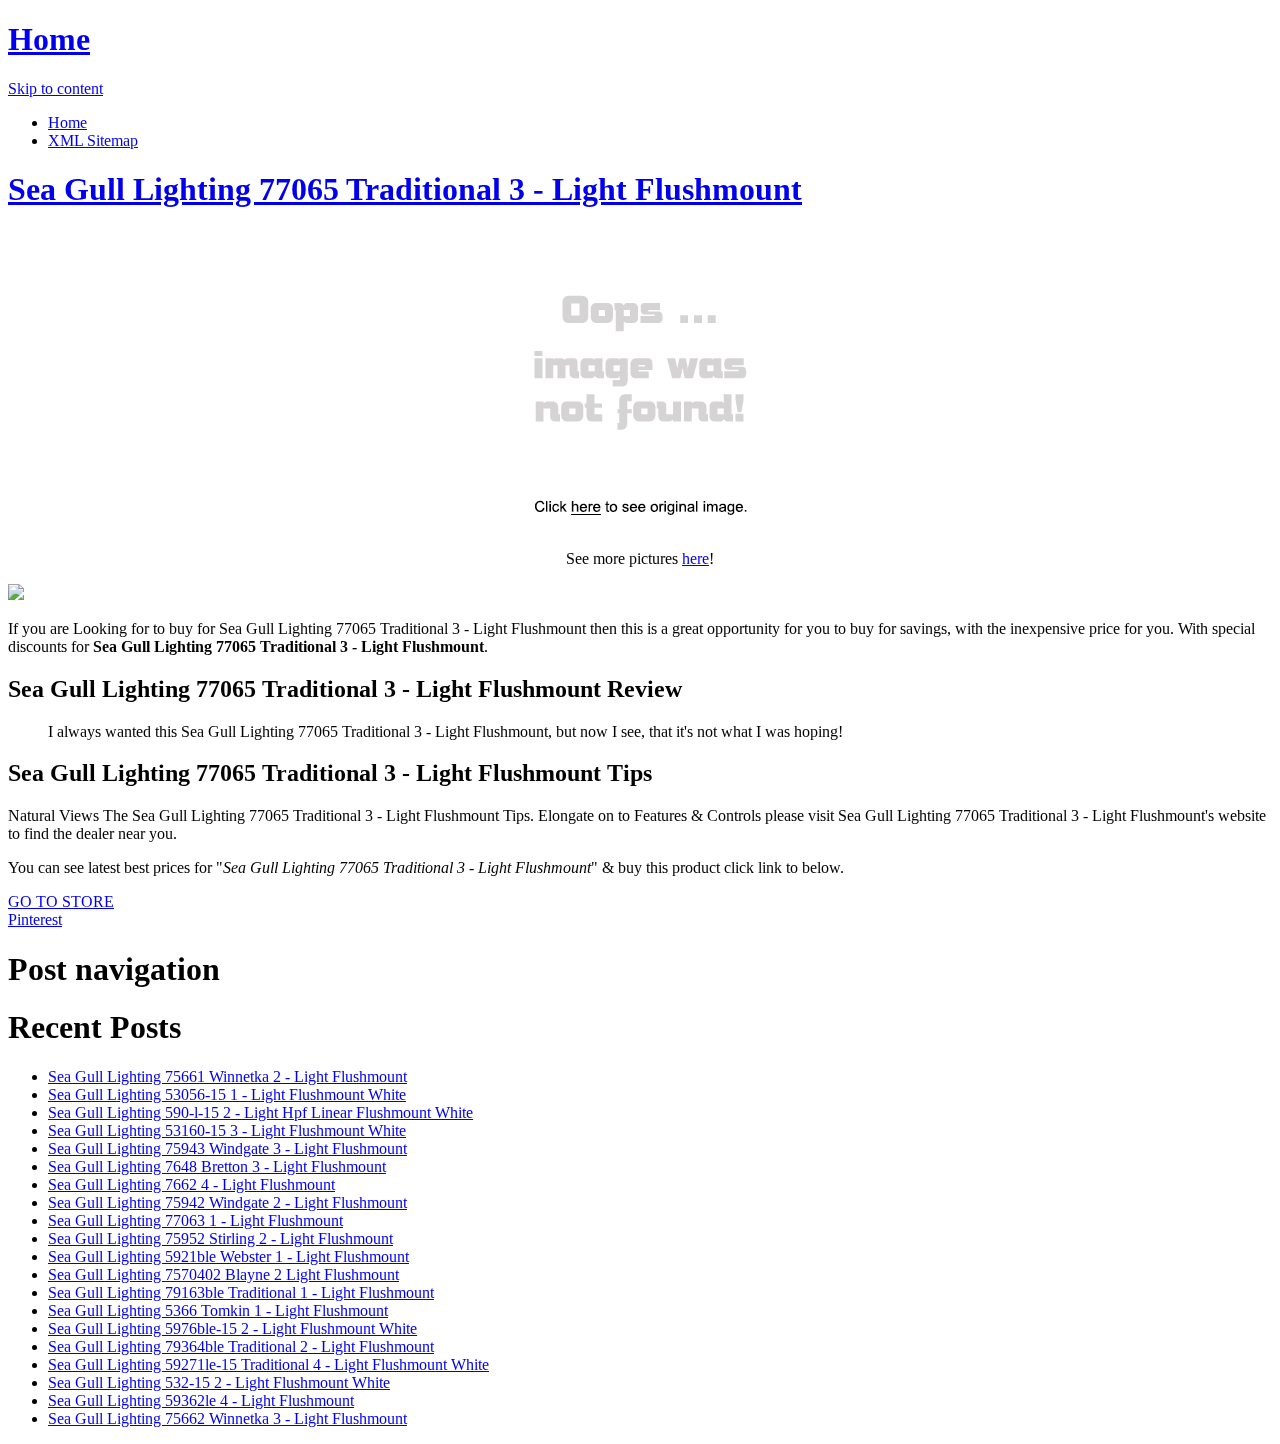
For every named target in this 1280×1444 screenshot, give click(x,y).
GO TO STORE (61, 901)
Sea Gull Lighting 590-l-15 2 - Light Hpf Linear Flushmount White (260, 1112)
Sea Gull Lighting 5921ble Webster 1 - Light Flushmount (228, 1256)
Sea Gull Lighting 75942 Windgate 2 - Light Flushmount (227, 1202)
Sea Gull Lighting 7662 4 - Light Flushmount (191, 1184)
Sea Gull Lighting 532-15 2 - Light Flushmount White (219, 1382)
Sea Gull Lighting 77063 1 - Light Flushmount (195, 1220)
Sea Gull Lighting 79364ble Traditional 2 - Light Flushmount (241, 1346)
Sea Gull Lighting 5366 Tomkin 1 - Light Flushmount (218, 1310)
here (695, 558)
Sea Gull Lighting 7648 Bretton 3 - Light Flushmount (217, 1166)
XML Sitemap (93, 140)
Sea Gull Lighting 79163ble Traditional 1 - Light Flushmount (241, 1292)
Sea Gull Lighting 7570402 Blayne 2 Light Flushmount (223, 1274)
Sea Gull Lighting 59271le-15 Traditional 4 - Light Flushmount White (268, 1364)
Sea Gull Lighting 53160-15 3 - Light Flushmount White (227, 1130)
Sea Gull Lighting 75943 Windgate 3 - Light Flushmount (227, 1148)
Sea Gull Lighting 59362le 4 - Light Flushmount (201, 1400)
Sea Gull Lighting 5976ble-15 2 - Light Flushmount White (232, 1328)
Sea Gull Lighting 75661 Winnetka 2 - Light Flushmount (227, 1076)
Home (49, 39)
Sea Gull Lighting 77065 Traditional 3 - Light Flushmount (405, 189)
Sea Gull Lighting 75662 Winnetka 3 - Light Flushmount (227, 1418)
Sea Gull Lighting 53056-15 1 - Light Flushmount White (227, 1094)
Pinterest (35, 919)
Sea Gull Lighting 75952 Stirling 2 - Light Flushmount (220, 1238)
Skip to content (55, 88)
